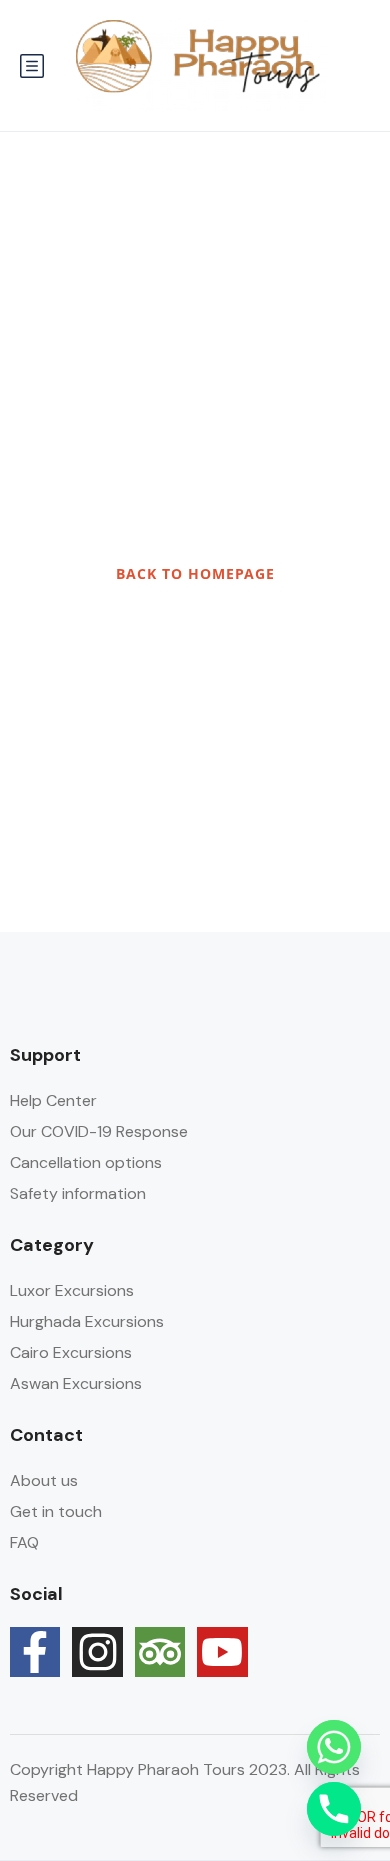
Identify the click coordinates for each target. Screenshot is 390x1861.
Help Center (53, 1100)
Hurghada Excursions (87, 1321)
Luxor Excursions (72, 1290)
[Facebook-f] (35, 1652)
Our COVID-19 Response (99, 1131)
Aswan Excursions (76, 1383)
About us (44, 1480)
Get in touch (56, 1511)
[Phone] (334, 1809)
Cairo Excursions (71, 1352)
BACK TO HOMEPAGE (195, 573)
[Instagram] (97, 1652)
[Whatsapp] (334, 1747)
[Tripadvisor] (160, 1652)
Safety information (78, 1193)
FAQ (24, 1542)
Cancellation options (86, 1162)
